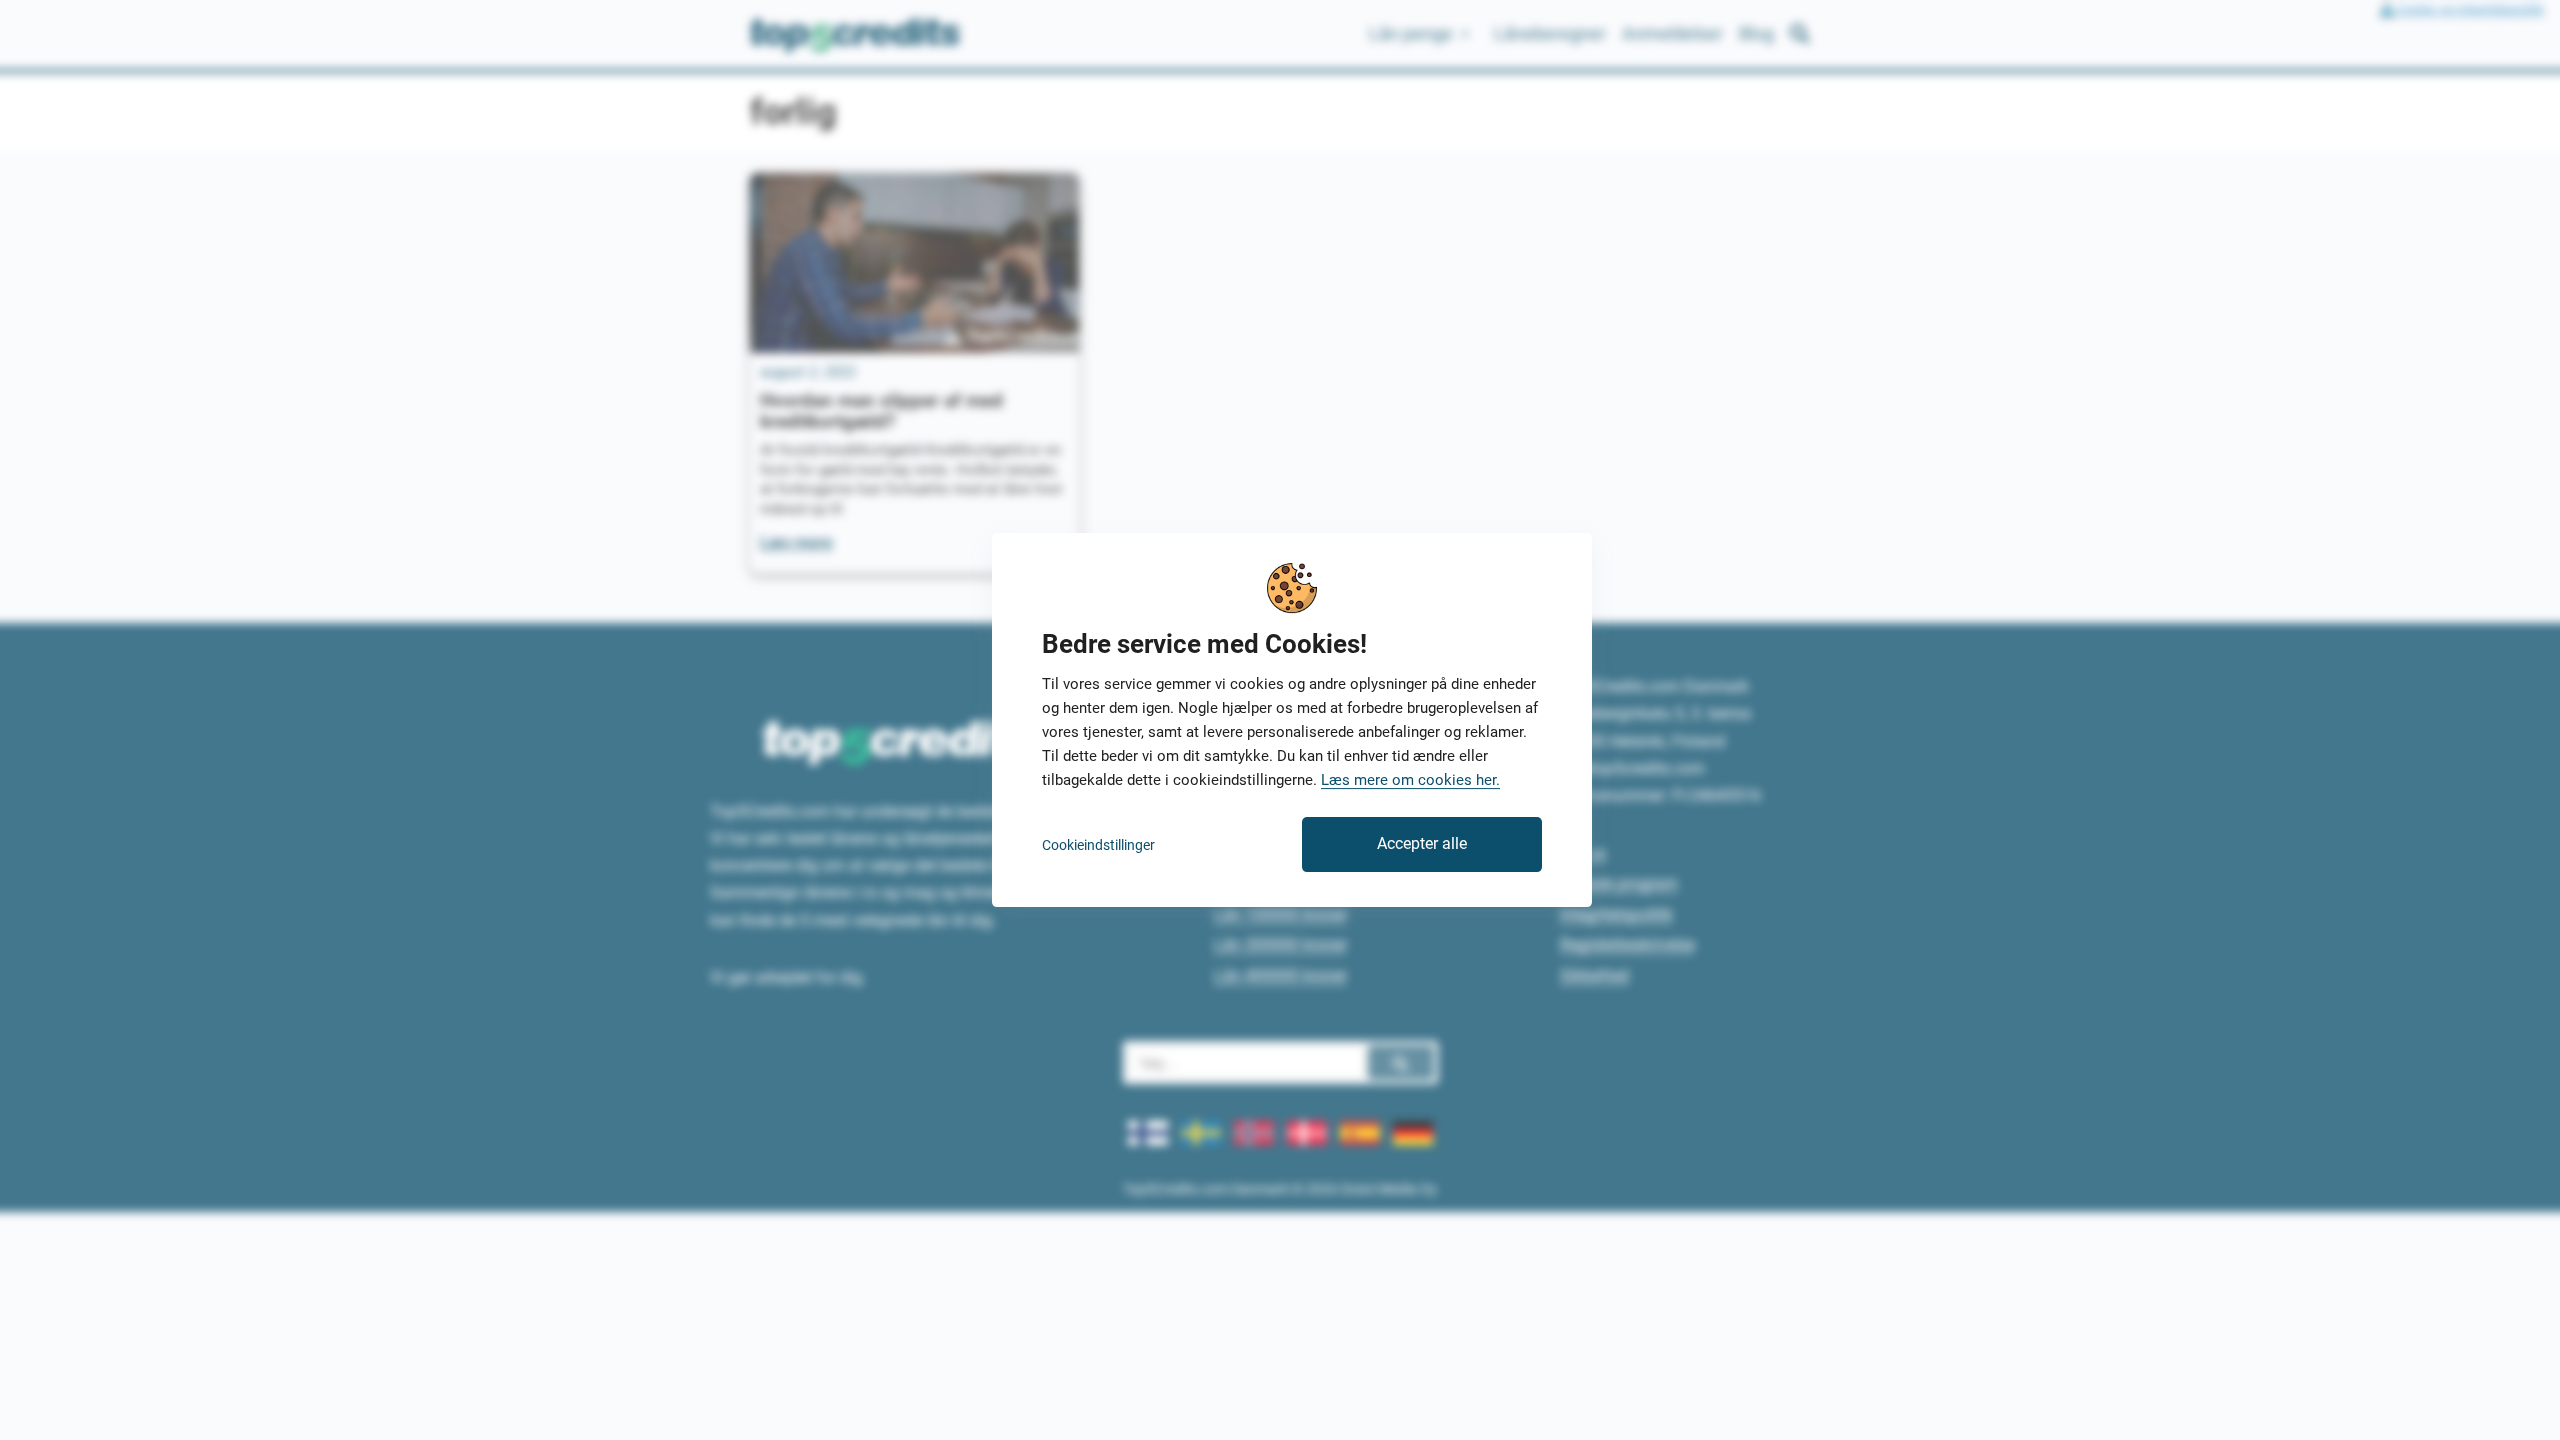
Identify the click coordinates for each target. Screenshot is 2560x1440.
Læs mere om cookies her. (1410, 780)
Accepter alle (1422, 843)
